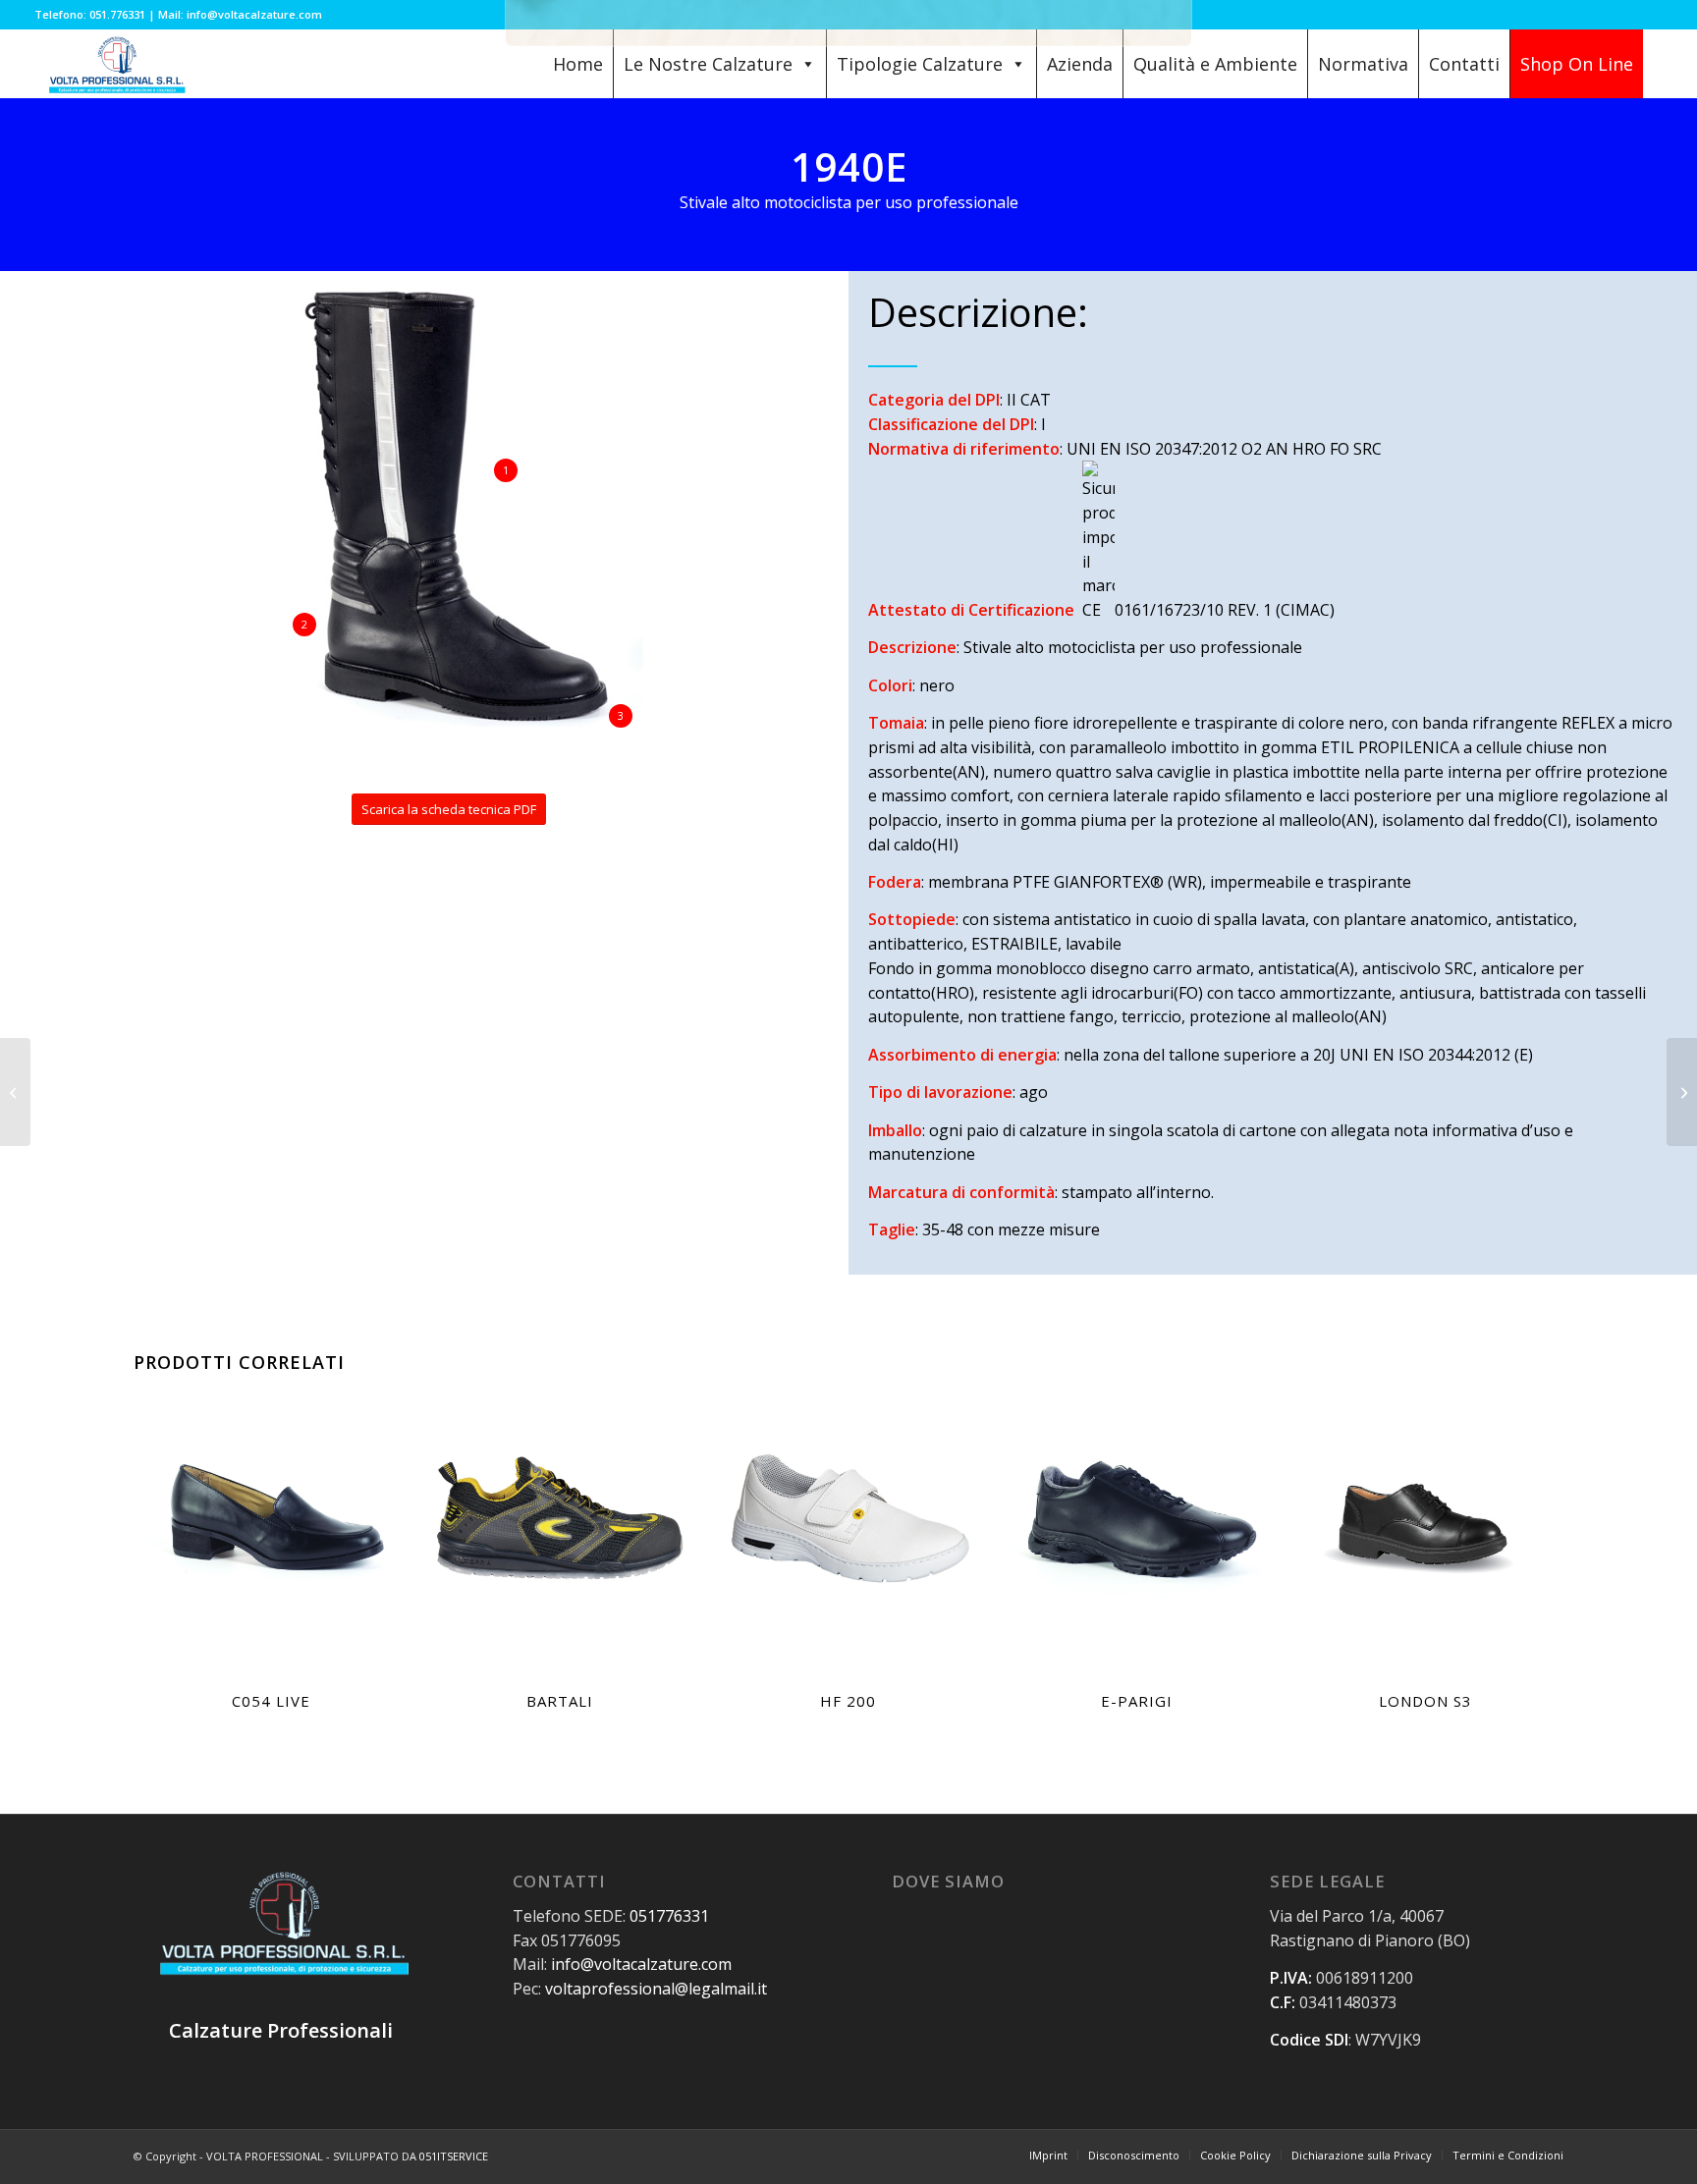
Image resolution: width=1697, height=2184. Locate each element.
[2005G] (15, 1092)
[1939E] (1682, 1092)
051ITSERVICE (454, 2156)
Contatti (1464, 64)
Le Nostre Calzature (708, 64)
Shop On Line (1577, 64)
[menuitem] (1048, 2156)
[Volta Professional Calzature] (115, 64)
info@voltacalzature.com (641, 1964)
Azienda (1080, 64)
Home (578, 64)
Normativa (1363, 64)
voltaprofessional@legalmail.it (656, 1989)
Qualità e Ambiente (1215, 64)
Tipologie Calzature (920, 64)
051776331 (669, 1916)
